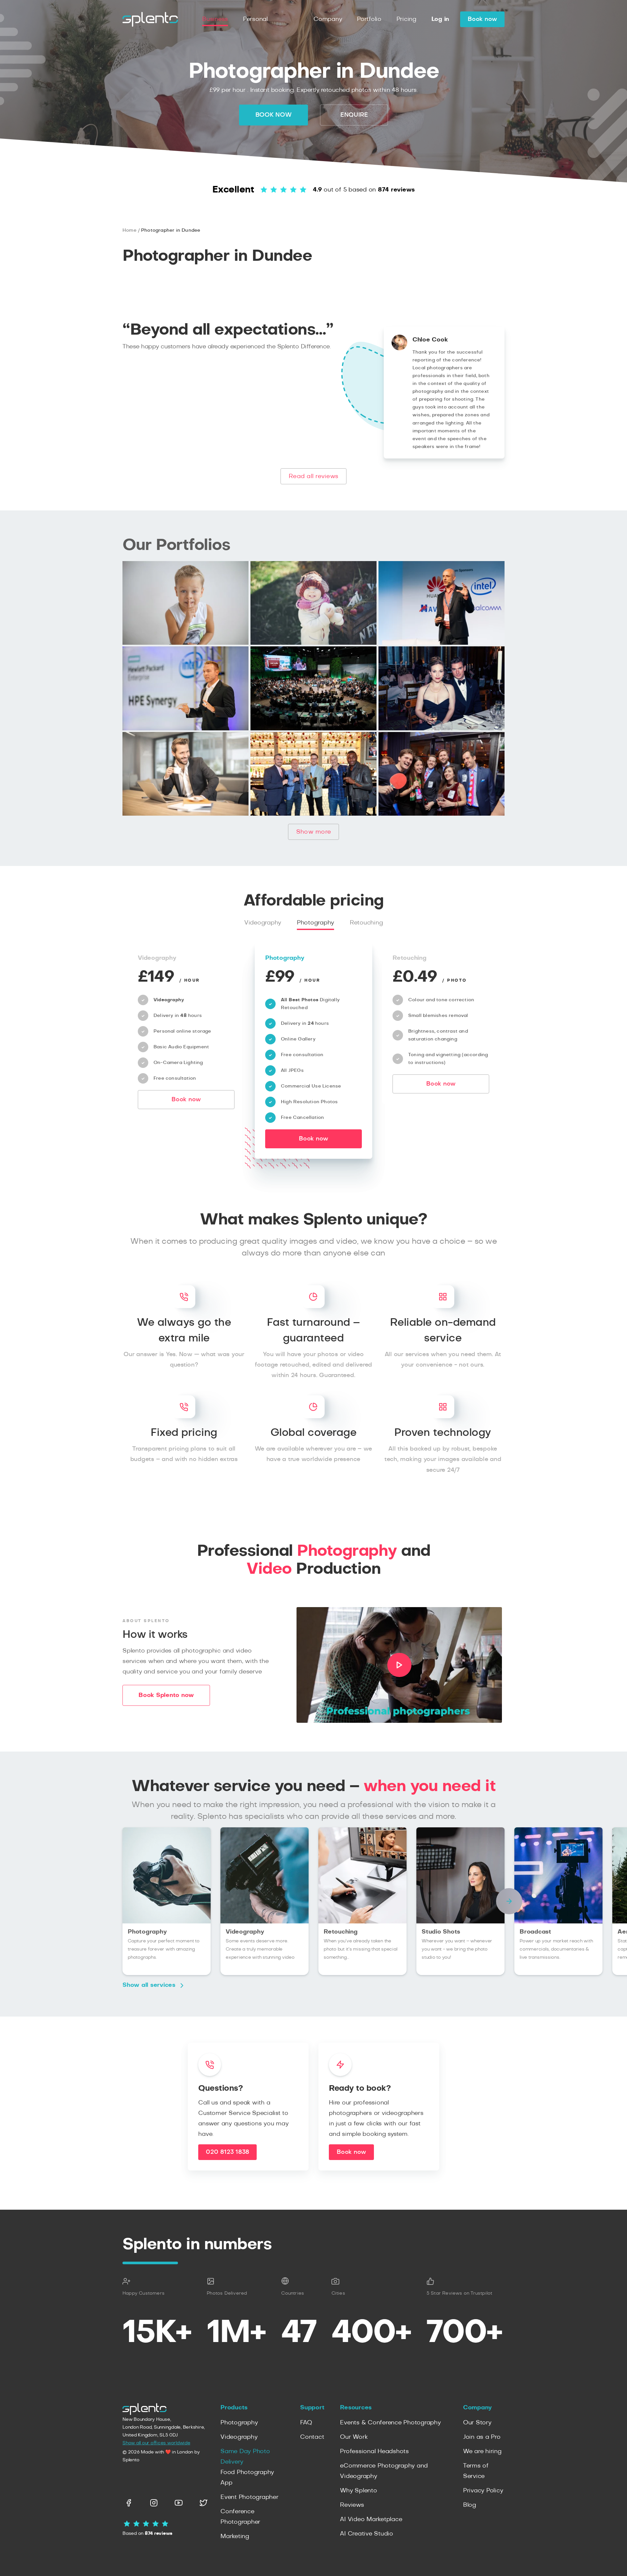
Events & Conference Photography (390, 2423)
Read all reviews (313, 476)
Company (328, 19)
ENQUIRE (354, 115)
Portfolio (369, 19)
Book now (482, 19)
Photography (315, 923)
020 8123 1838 (227, 2152)
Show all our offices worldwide (156, 2443)
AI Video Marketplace (371, 2519)
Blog (470, 2505)
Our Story (477, 2423)
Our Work (354, 2437)
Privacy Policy (483, 2491)
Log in (440, 19)
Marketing (235, 2536)
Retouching (366, 923)
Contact (312, 2437)
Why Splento (358, 2491)
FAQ (306, 2423)
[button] (509, 1901)
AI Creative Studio (367, 2534)
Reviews (352, 2505)
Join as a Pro (482, 2437)
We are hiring (482, 2451)
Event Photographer (249, 2497)
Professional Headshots (374, 2451)
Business (215, 19)
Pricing (406, 19)
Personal (255, 19)
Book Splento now (166, 1695)
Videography (263, 923)
